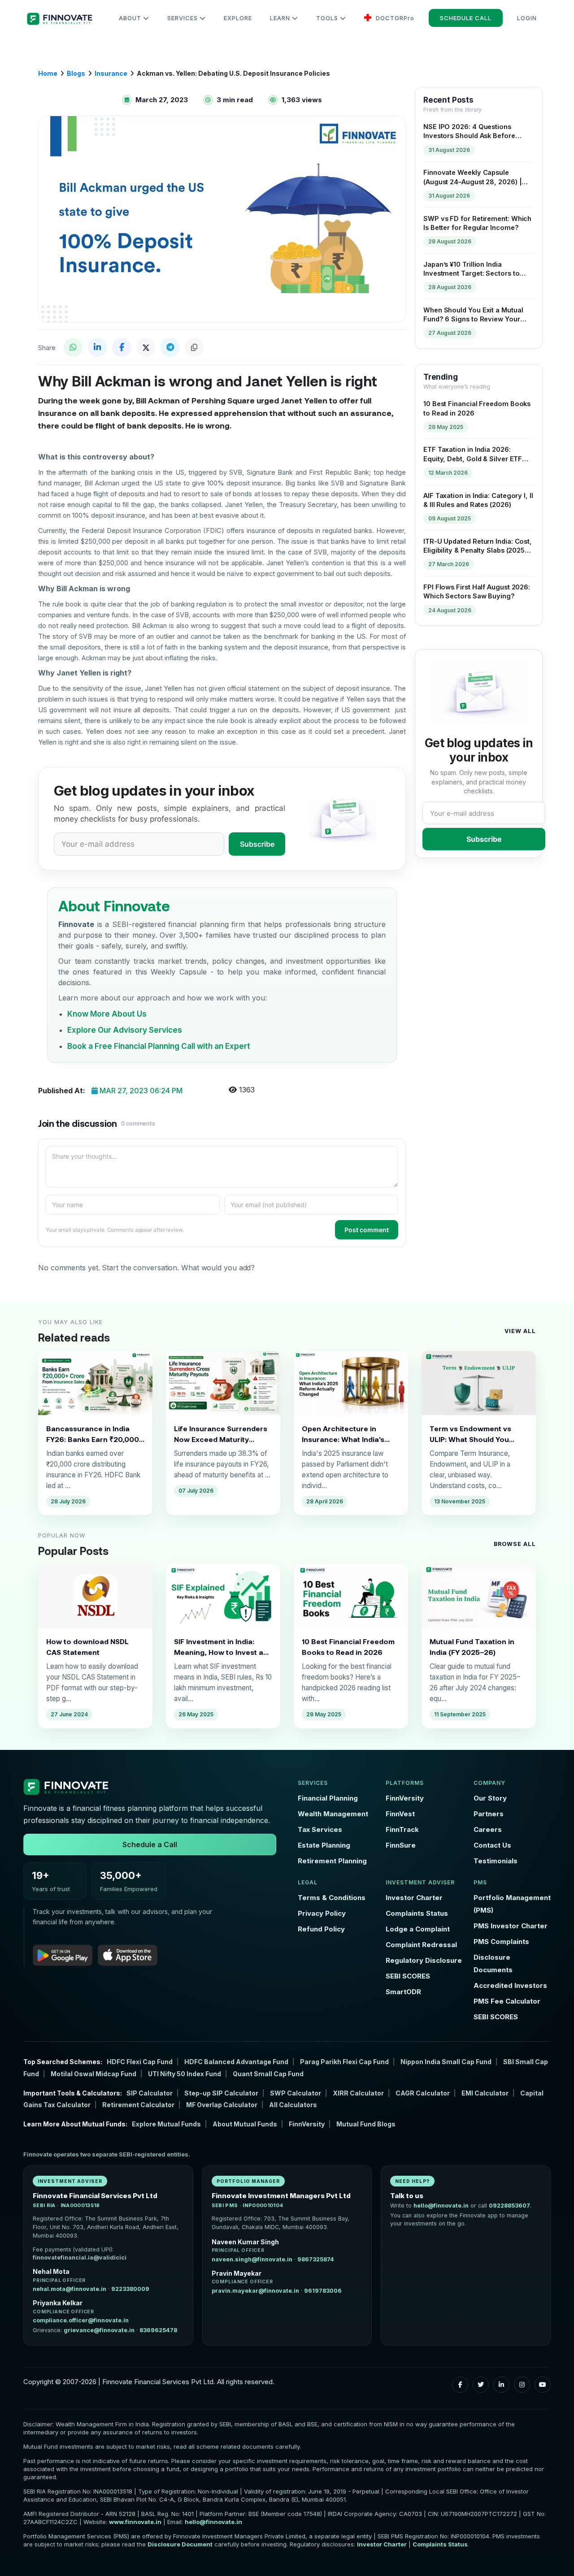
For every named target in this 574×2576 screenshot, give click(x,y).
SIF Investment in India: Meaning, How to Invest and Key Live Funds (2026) (223, 1647)
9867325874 (316, 2259)
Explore (238, 18)
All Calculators (293, 2105)
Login (527, 18)
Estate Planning (324, 1845)
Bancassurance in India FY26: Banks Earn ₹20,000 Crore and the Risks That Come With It (93, 1434)
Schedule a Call (150, 1844)
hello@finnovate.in (441, 2206)
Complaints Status (417, 1913)
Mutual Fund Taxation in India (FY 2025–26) (472, 1647)
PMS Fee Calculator (507, 2001)
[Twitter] (481, 2385)
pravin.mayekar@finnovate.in (255, 2291)
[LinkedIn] (501, 2385)
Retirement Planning (332, 1861)
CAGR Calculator (423, 2093)
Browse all (515, 1544)
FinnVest (400, 1814)
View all (520, 1331)
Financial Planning (328, 1798)
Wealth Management (333, 1814)
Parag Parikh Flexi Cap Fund (344, 2062)
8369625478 (158, 2330)
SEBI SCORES (408, 1976)
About (131, 18)
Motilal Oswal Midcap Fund (93, 2074)
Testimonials (496, 1861)
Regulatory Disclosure (424, 1960)
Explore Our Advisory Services (125, 1030)
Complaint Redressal (421, 1945)
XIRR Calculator (358, 2093)
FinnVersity (405, 1798)
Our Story (490, 1798)
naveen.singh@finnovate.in (252, 2259)
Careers (488, 1829)
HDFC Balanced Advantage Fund (236, 2062)
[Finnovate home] (150, 1787)
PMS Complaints (501, 1942)
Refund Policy (321, 1929)
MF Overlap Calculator (222, 2105)
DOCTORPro (394, 18)
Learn (281, 18)
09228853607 (509, 2206)
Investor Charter (414, 1898)
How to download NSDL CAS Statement (87, 1647)
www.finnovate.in (135, 2522)
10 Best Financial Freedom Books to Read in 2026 (348, 1647)
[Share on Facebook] (122, 347)
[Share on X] (146, 347)
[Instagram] (522, 2385)
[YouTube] (543, 2385)
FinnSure (401, 1845)
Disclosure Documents (493, 1963)
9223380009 (130, 2289)
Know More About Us (107, 1014)
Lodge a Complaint (418, 1929)
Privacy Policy (322, 1913)
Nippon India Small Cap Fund (446, 2062)
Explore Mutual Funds (166, 2124)
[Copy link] (194, 347)
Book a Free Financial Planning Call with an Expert (159, 1046)
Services (183, 18)
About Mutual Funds (245, 2124)
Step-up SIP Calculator (221, 2093)
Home (48, 73)
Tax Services (320, 1829)
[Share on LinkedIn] (97, 347)
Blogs (76, 73)
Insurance (111, 73)
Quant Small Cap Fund (268, 2074)
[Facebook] (460, 2385)
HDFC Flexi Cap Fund (140, 2062)
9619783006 (323, 2291)
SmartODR (403, 1992)
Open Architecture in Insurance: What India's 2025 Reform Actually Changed (343, 1434)
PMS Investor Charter (511, 1926)
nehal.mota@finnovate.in (70, 2289)
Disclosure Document (180, 2544)
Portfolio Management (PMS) (512, 1904)
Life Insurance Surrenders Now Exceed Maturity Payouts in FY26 (221, 1434)
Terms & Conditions (332, 1898)
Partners (489, 1814)
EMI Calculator (485, 2093)
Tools (328, 18)
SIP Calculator (150, 2093)
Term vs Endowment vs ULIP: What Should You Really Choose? (470, 1434)
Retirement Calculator (138, 2105)
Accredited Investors (510, 1985)
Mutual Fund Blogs (366, 2124)
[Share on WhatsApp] (73, 347)
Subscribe (257, 844)
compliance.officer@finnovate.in (81, 2320)
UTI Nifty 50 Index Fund (185, 2074)
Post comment (367, 1230)
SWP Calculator (296, 2093)
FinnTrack (402, 1829)
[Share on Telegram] (170, 347)
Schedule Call (466, 18)
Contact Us (492, 1845)
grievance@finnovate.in (99, 2330)
